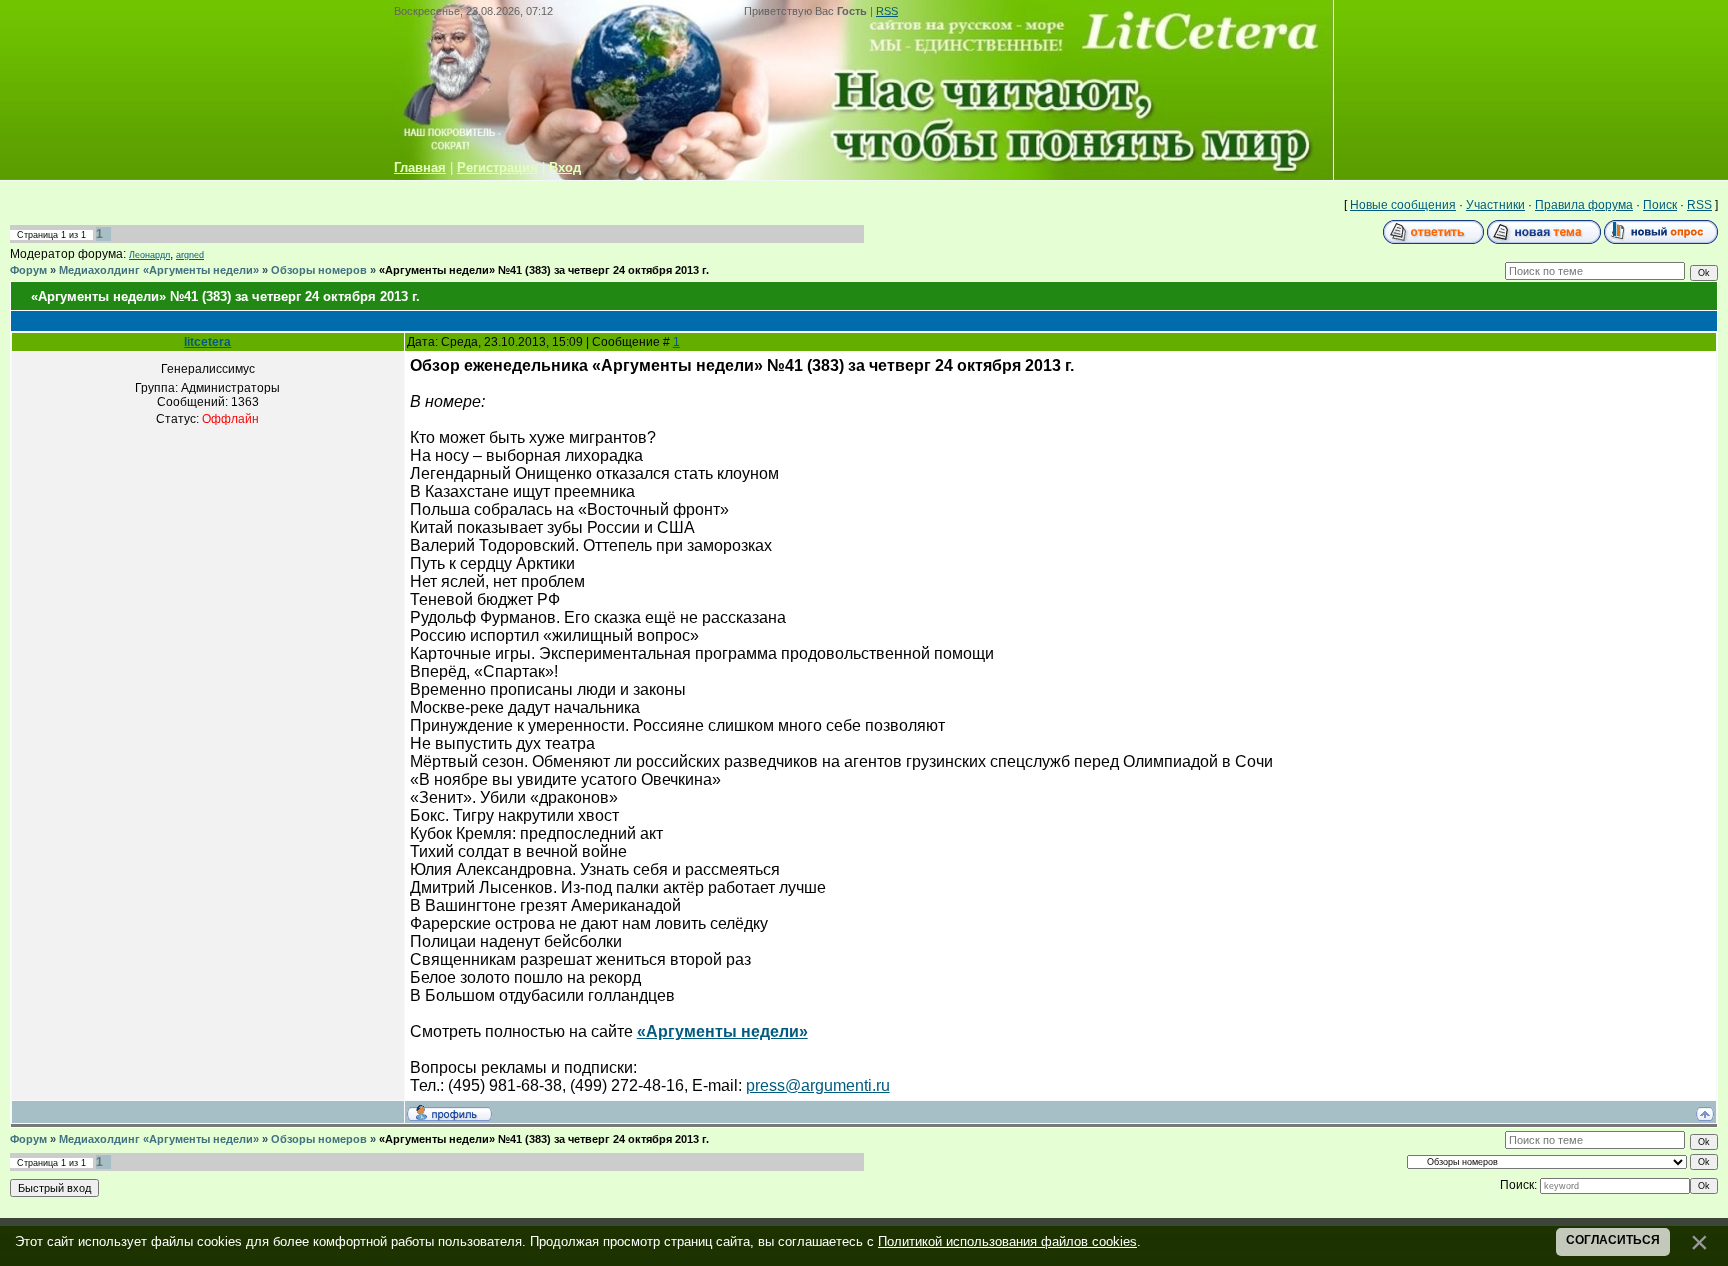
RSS (887, 11)
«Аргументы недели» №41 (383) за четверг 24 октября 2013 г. (544, 270)
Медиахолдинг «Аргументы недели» (159, 270)
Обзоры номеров (319, 270)
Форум (28, 270)
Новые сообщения (1403, 205)
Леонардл (149, 255)
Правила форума (1584, 205)
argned (190, 255)
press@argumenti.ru (818, 1085)
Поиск (1660, 205)
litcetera (207, 342)
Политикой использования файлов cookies (1007, 1241)
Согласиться (1613, 1240)
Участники (1495, 205)
